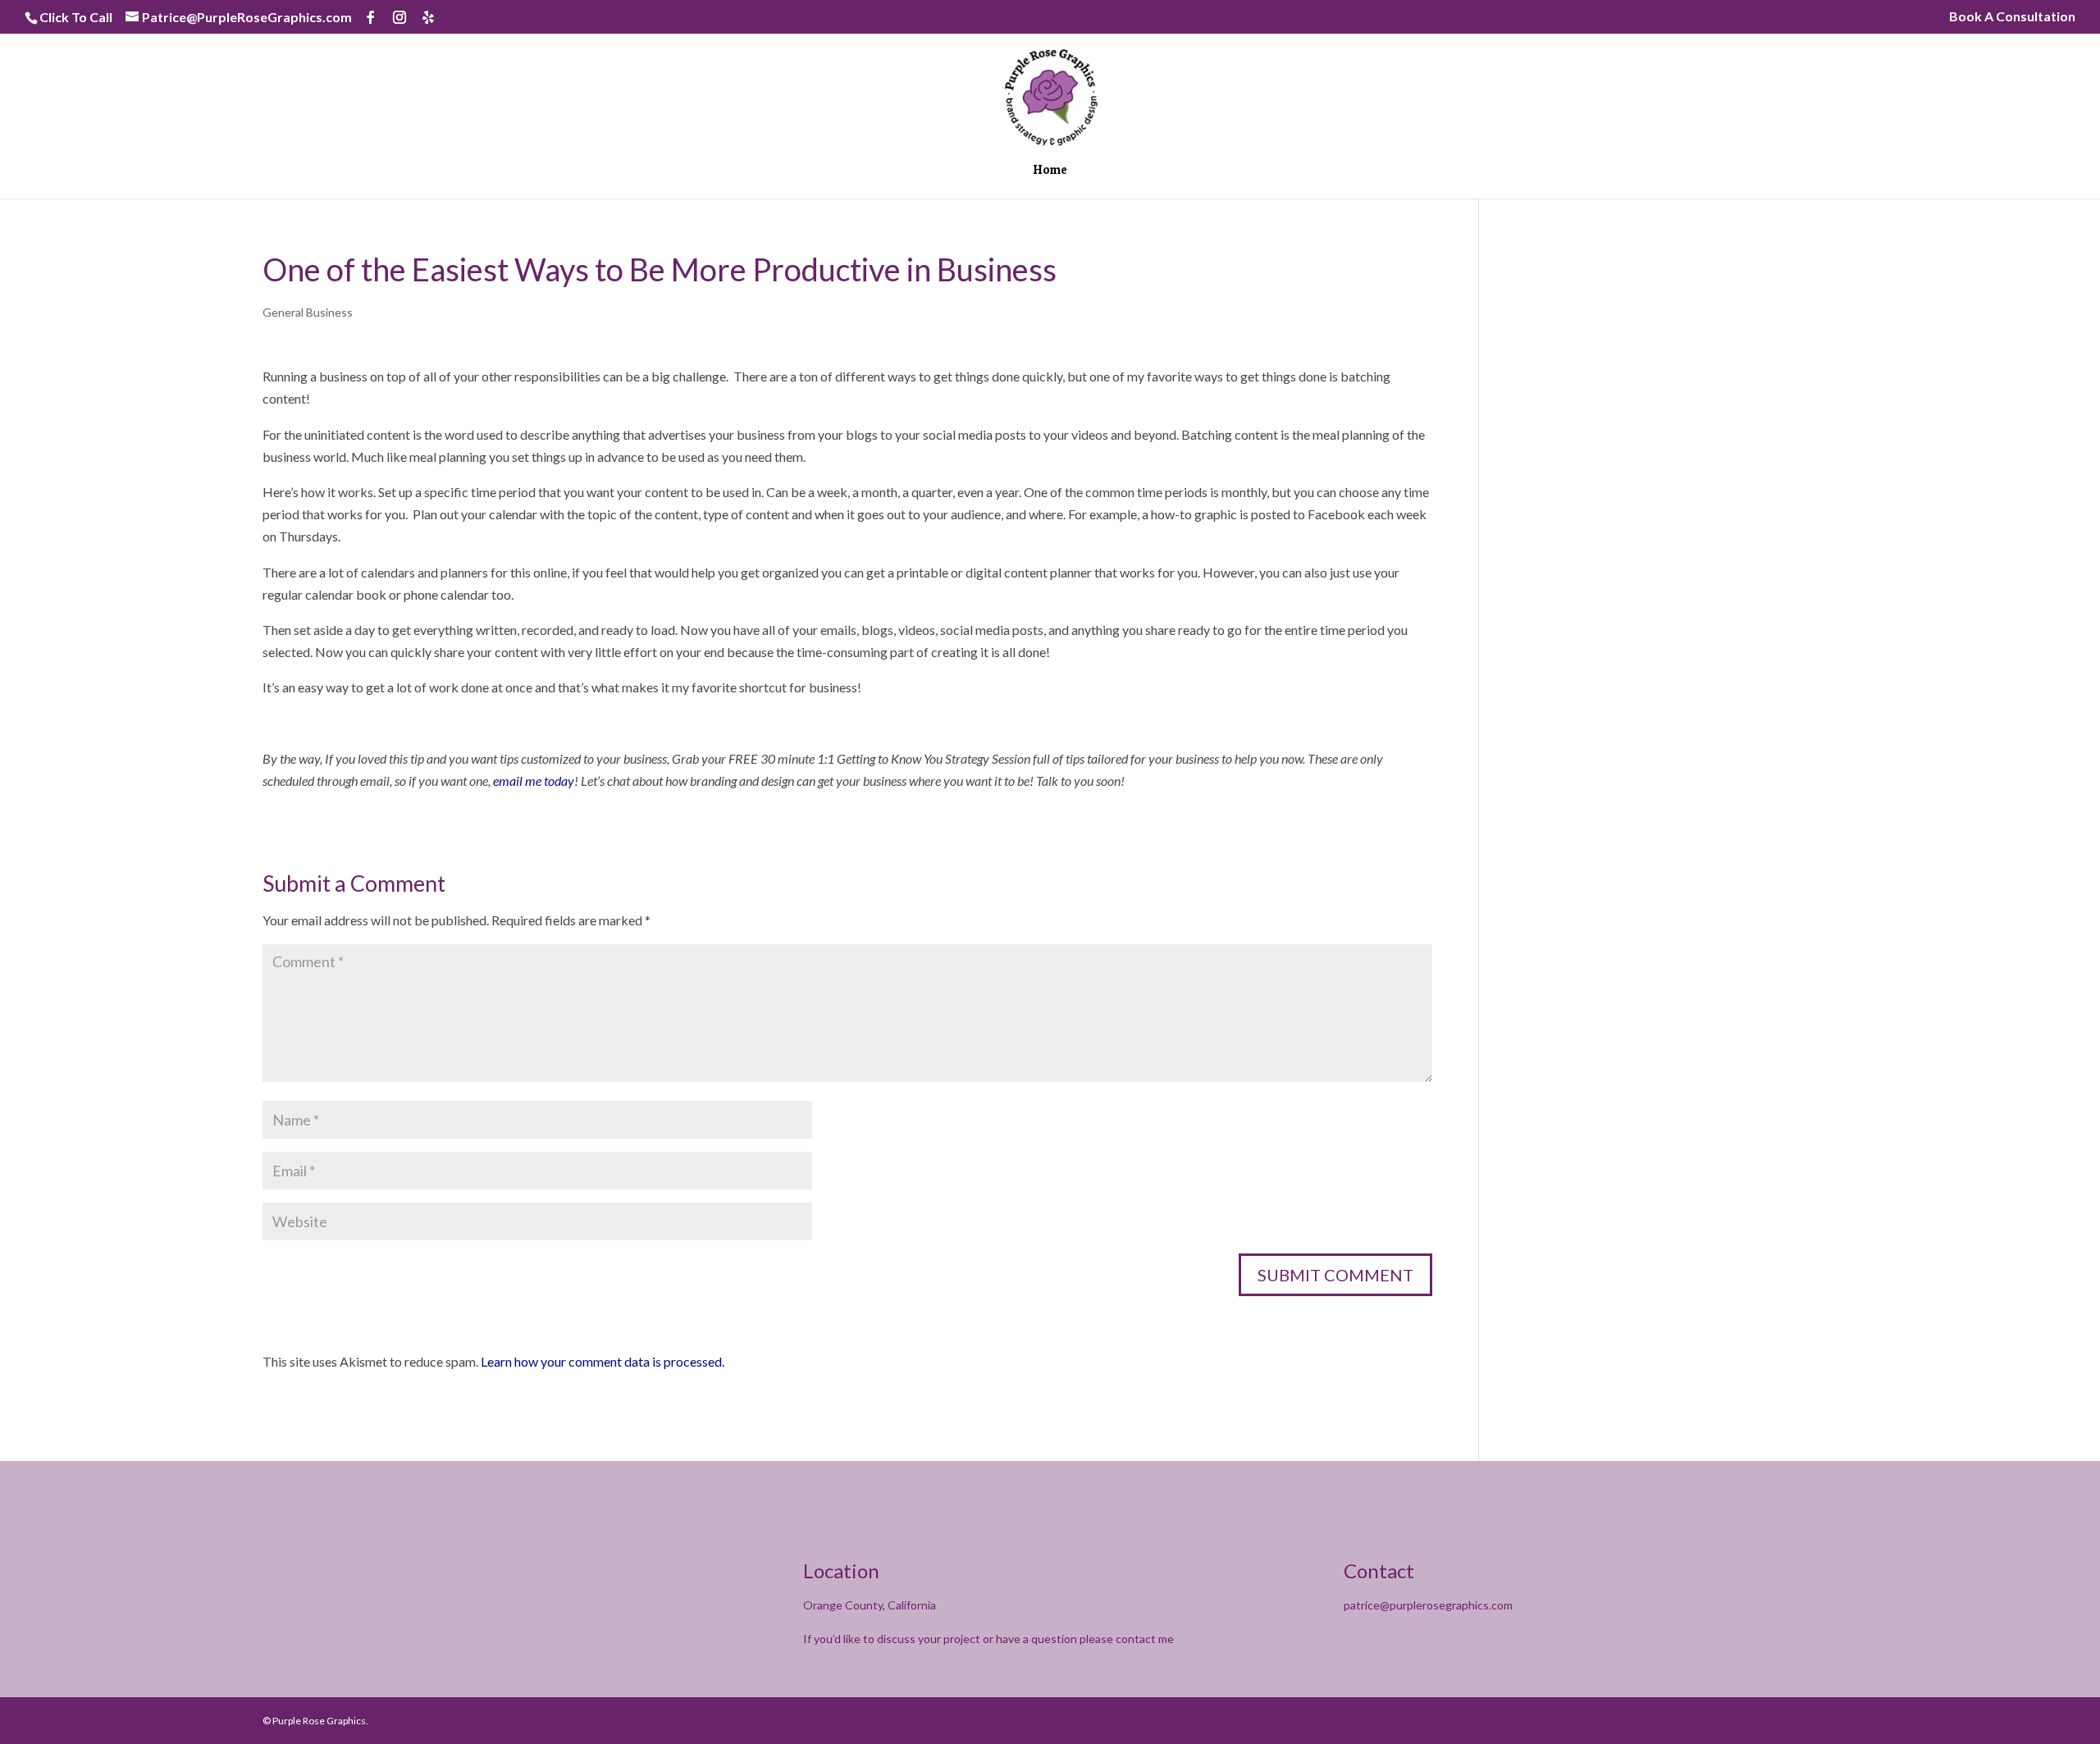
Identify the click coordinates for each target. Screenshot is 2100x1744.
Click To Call (76, 17)
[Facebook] (371, 17)
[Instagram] (399, 17)
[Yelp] (428, 17)
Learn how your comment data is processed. (603, 1361)
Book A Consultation (2012, 17)
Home (1050, 171)
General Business (308, 312)
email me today (534, 781)
